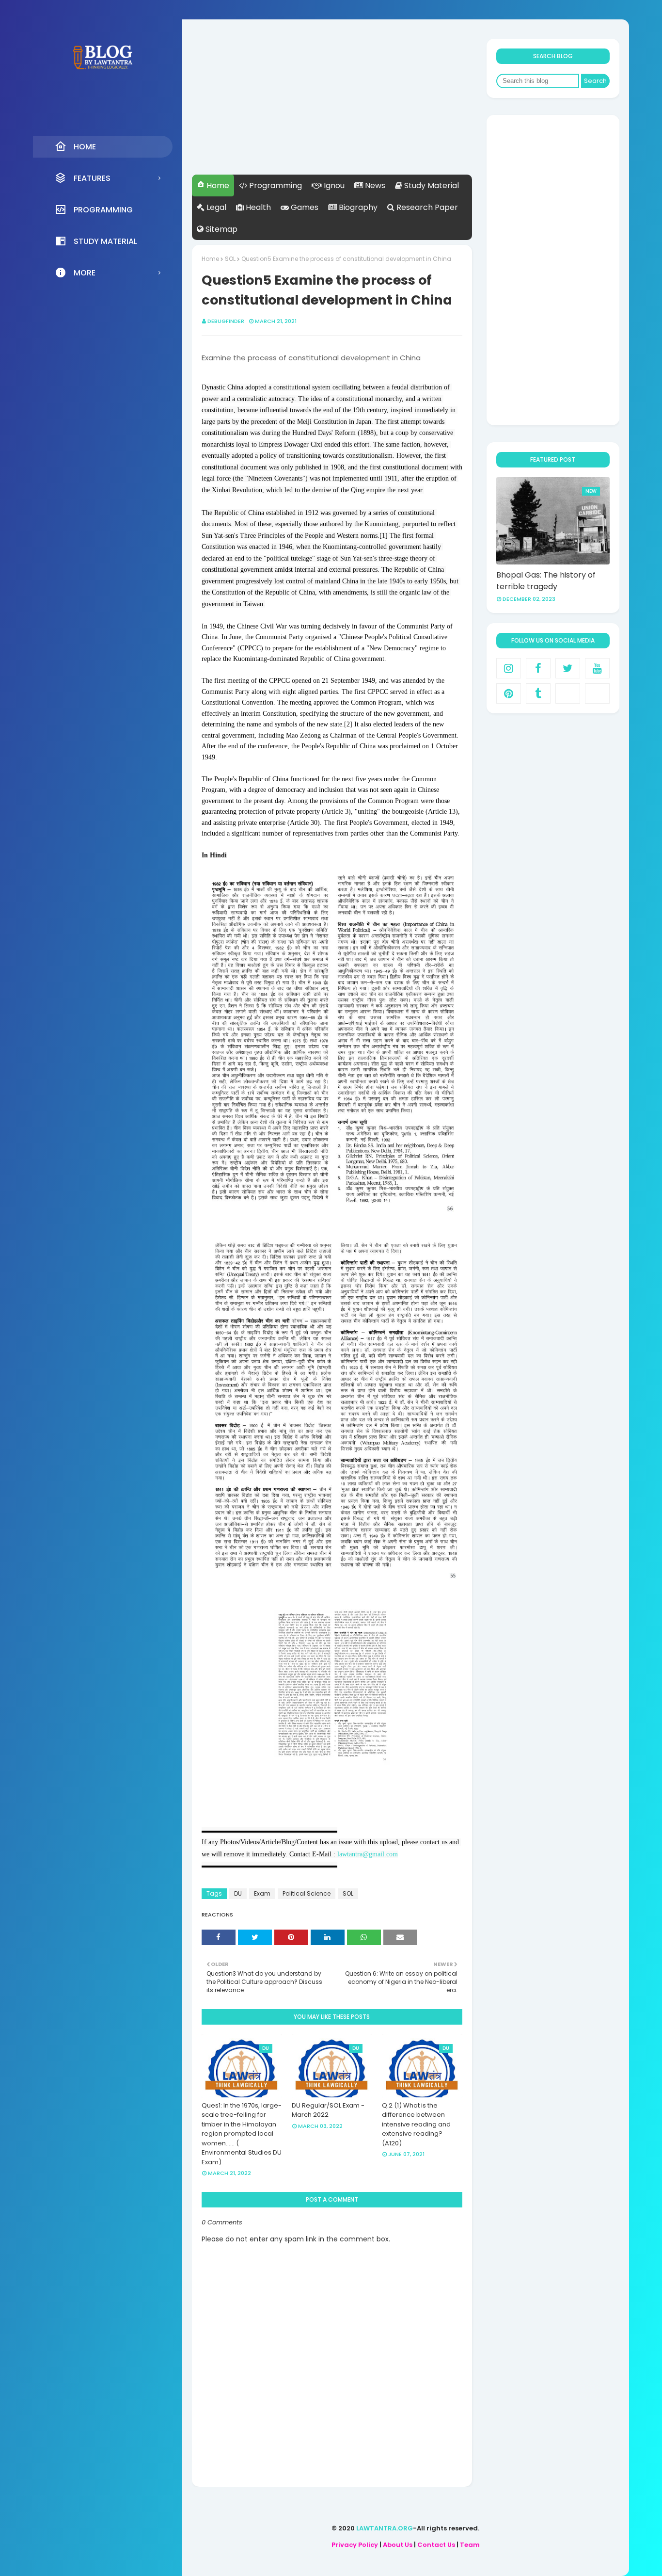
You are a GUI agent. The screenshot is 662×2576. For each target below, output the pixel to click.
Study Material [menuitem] (105, 241)
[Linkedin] (568, 693)
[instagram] (509, 668)
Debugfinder (226, 321)
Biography (357, 207)
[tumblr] (538, 693)
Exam (262, 1893)
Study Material (431, 185)
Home (217, 185)
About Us (398, 2545)
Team (470, 2545)
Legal (215, 207)
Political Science (307, 1893)
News (374, 185)
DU (238, 1893)
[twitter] (568, 668)
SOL (230, 259)
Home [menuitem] (85, 147)
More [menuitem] (85, 273)
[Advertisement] (332, 107)
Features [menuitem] (92, 178)
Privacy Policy (355, 2545)
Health (257, 207)
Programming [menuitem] (103, 210)
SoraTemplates (478, 2568)
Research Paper (426, 207)
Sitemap (221, 229)
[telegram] (597, 693)
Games (304, 207)
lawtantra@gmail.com (368, 1854)
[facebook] (538, 668)
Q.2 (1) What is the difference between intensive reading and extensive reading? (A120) (416, 2124)
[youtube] (597, 668)
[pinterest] (509, 693)
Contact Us (436, 2545)
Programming (275, 185)
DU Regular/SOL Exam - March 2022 (328, 2110)
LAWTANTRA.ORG (385, 2528)
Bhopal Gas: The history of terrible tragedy (546, 581)
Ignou (333, 185)
